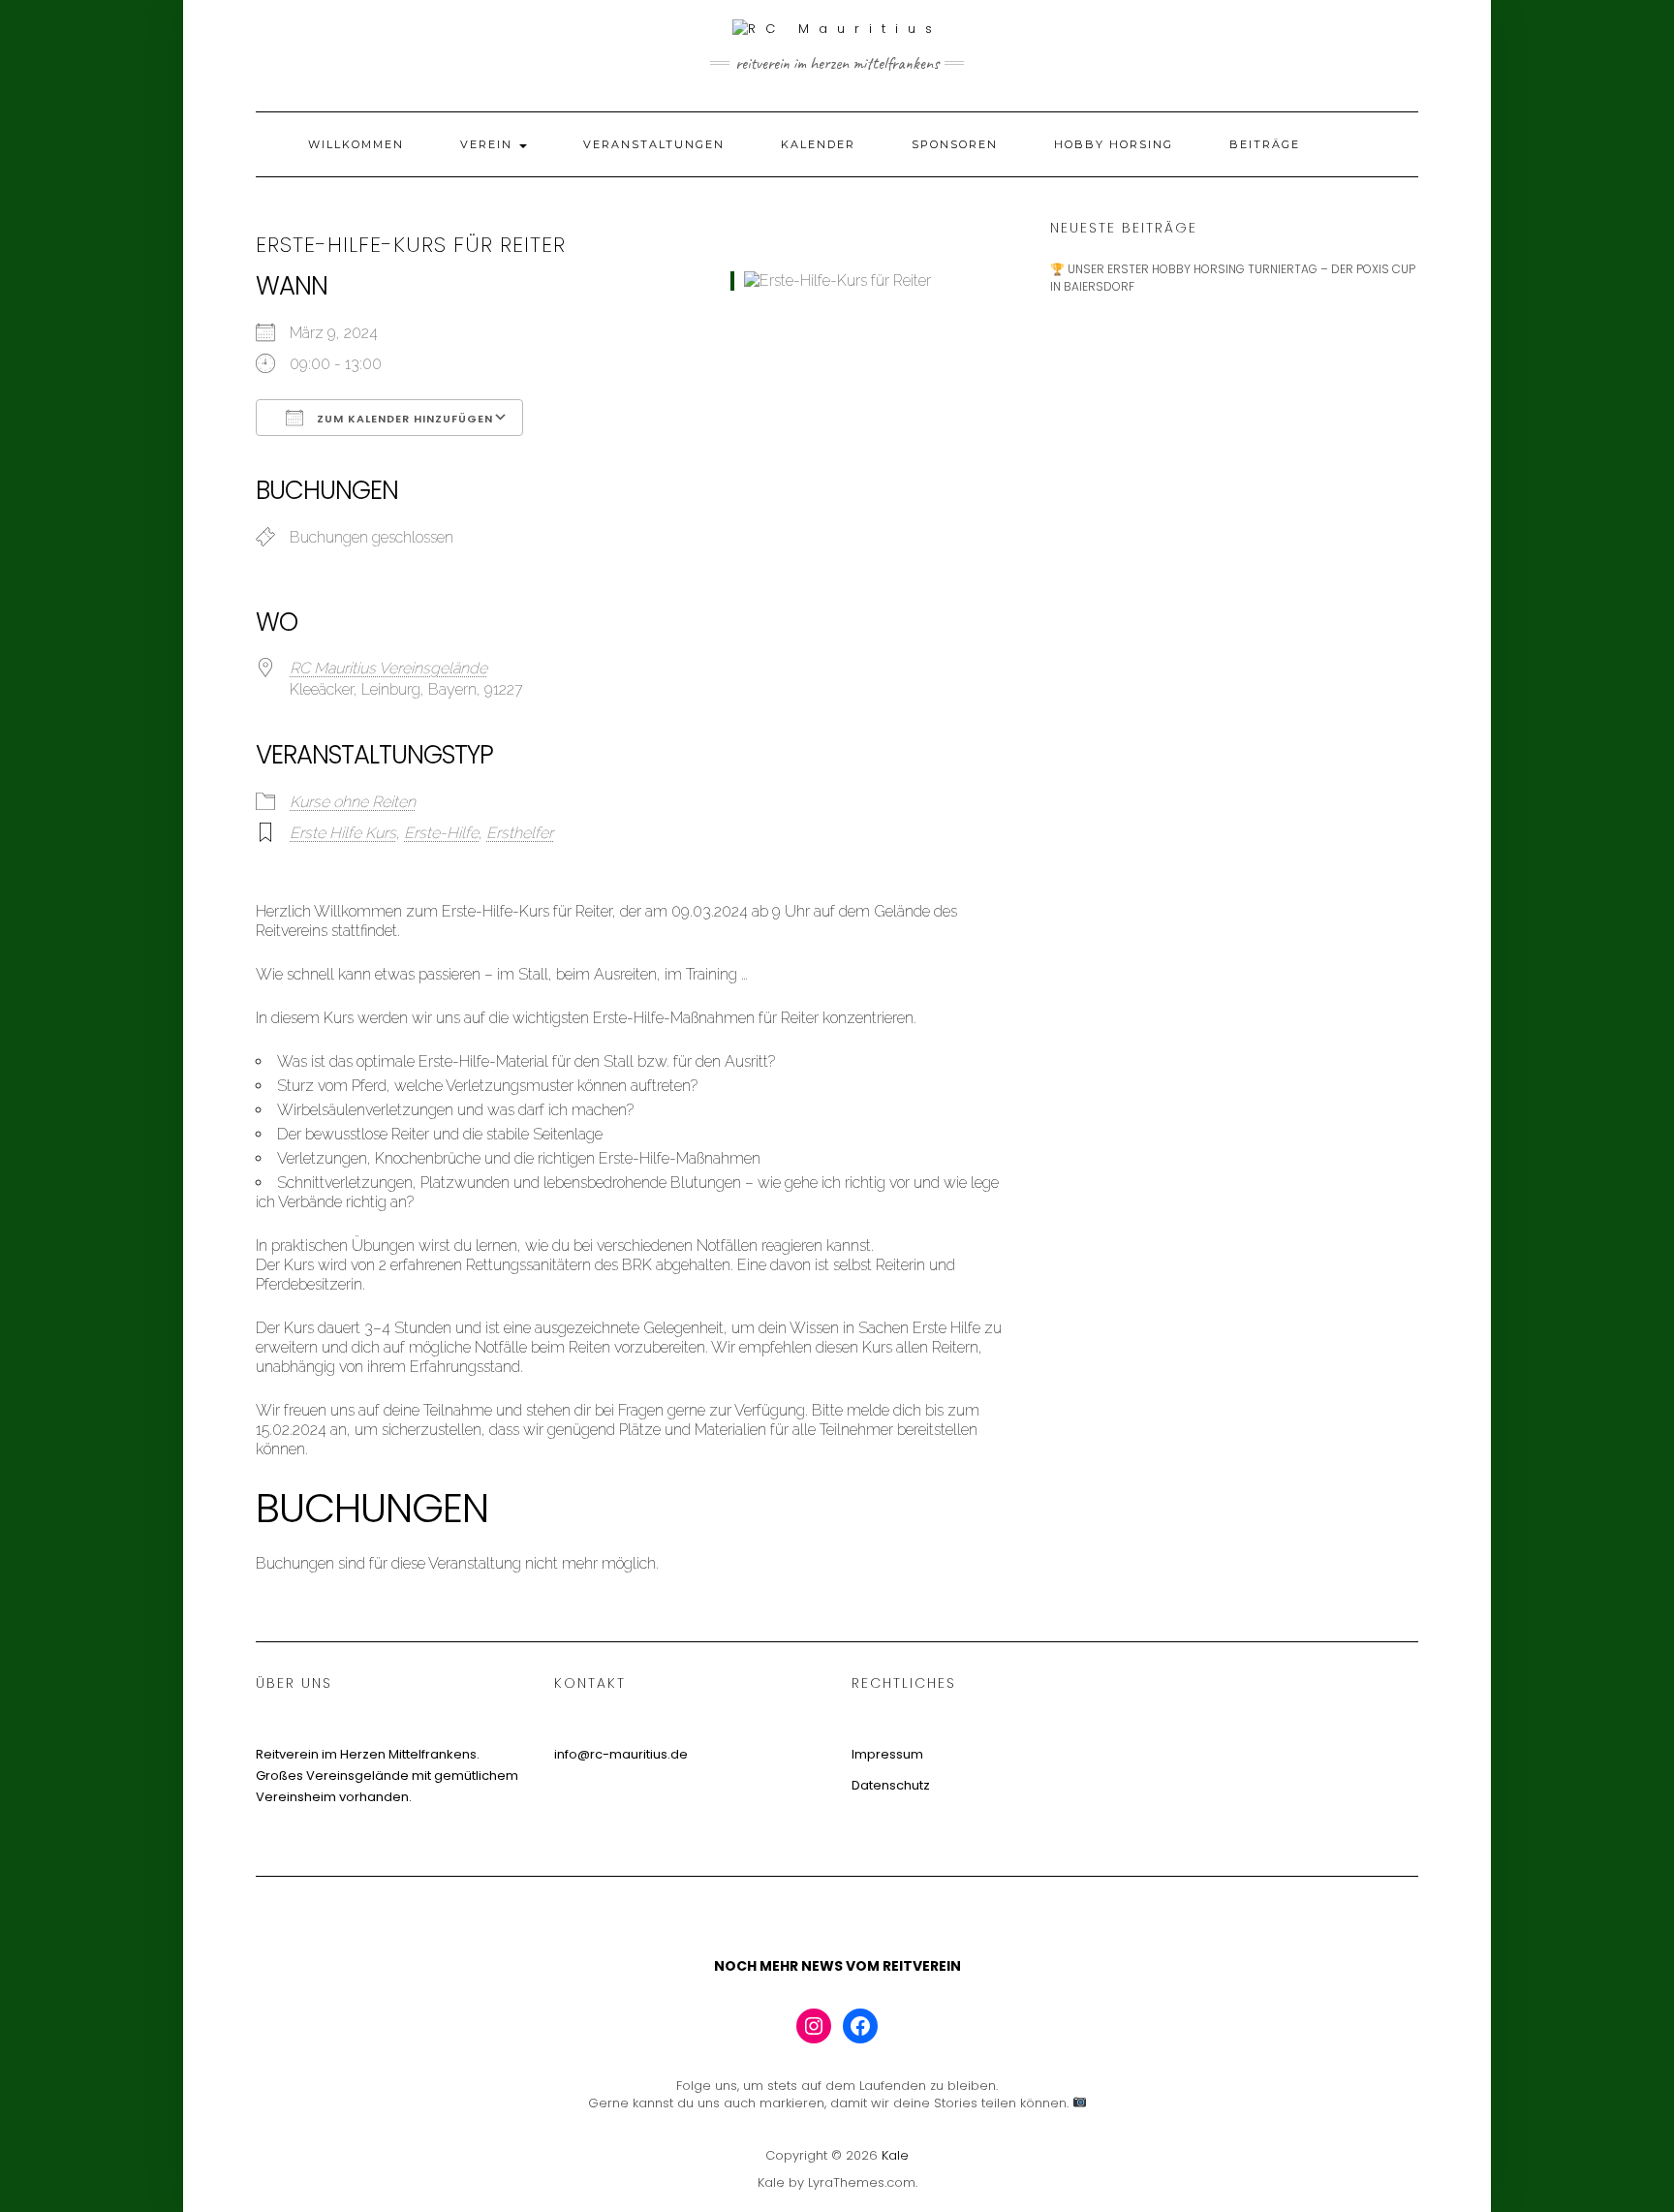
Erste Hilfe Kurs (343, 833)
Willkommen (356, 144)
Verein (489, 144)
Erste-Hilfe (441, 833)
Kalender (818, 144)
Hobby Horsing (1114, 144)
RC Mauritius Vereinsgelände (388, 668)
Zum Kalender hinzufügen (403, 419)
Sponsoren (955, 144)
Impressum (887, 1754)
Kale (895, 2155)
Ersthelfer (520, 833)
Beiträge (1265, 144)
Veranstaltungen (654, 144)
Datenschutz (891, 1785)
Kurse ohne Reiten (353, 802)
